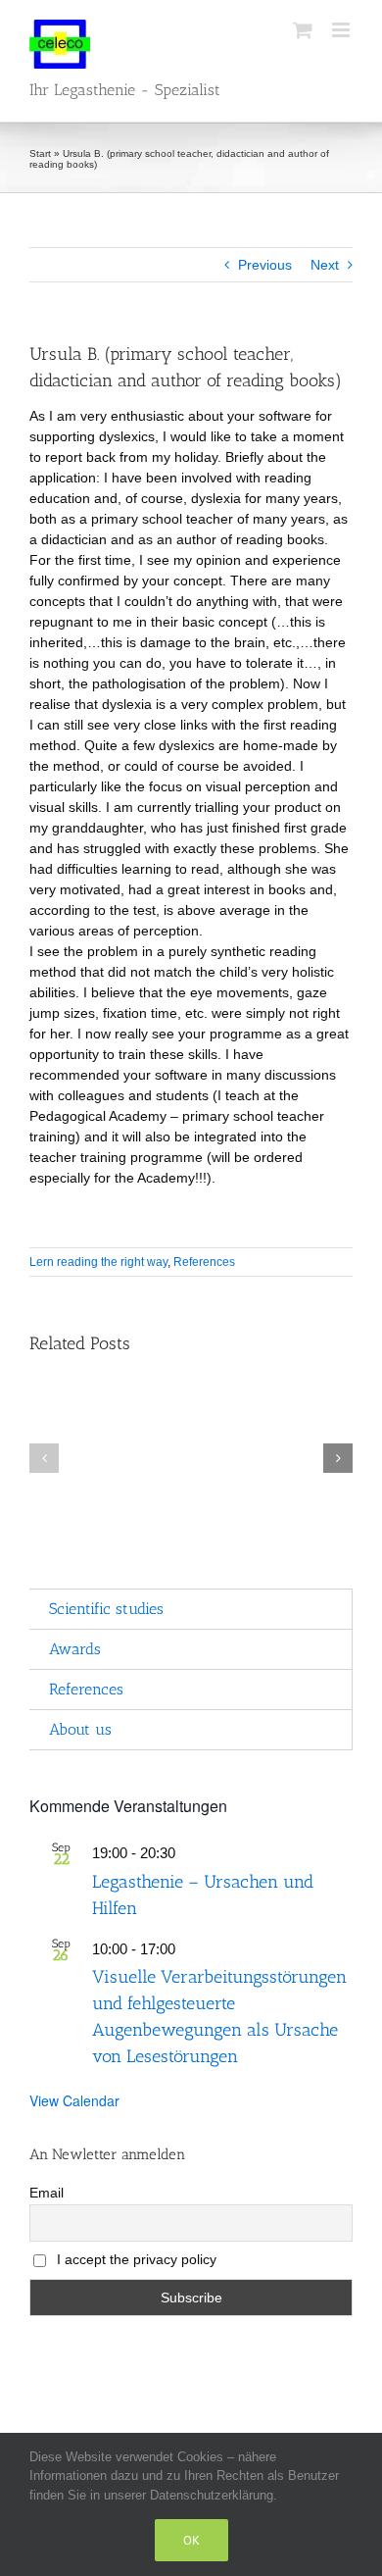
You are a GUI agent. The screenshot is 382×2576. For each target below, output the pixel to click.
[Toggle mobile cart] (303, 30)
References (204, 1262)
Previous (265, 265)
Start (40, 153)
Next (325, 265)
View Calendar (74, 2100)
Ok (191, 2540)
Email (47, 2193)
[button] (44, 1458)
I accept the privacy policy (135, 2259)
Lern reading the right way (98, 1262)
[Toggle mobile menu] (342, 30)
